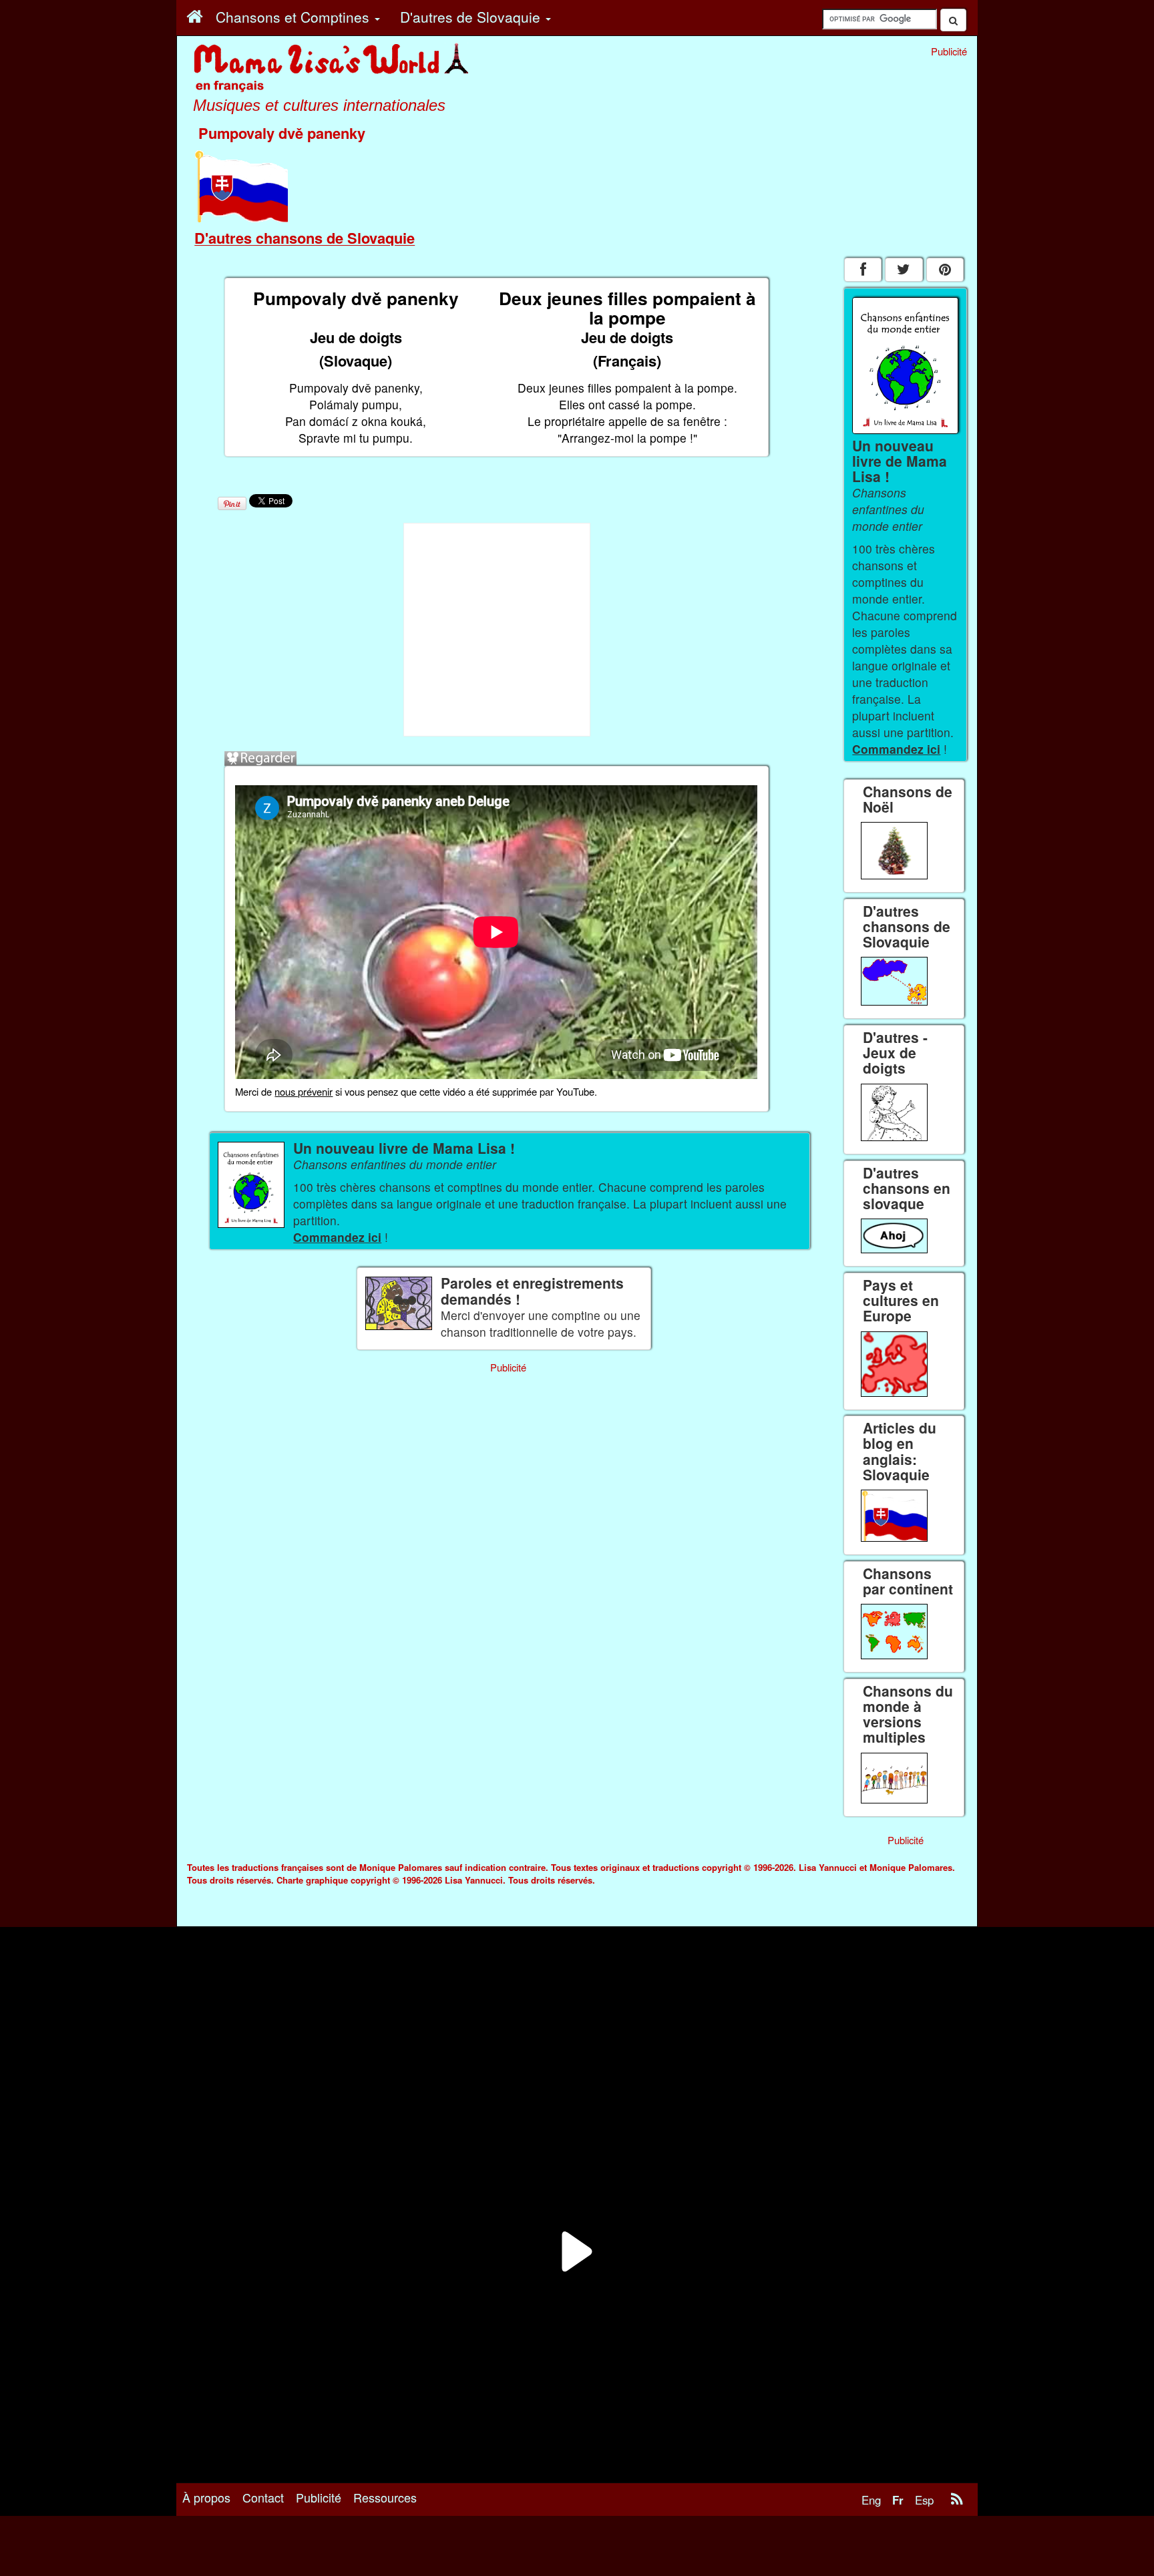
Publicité (319, 2497)
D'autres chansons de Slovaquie (305, 238)
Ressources (385, 2497)
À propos (206, 2497)
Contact (263, 2497)
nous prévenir (304, 1091)
